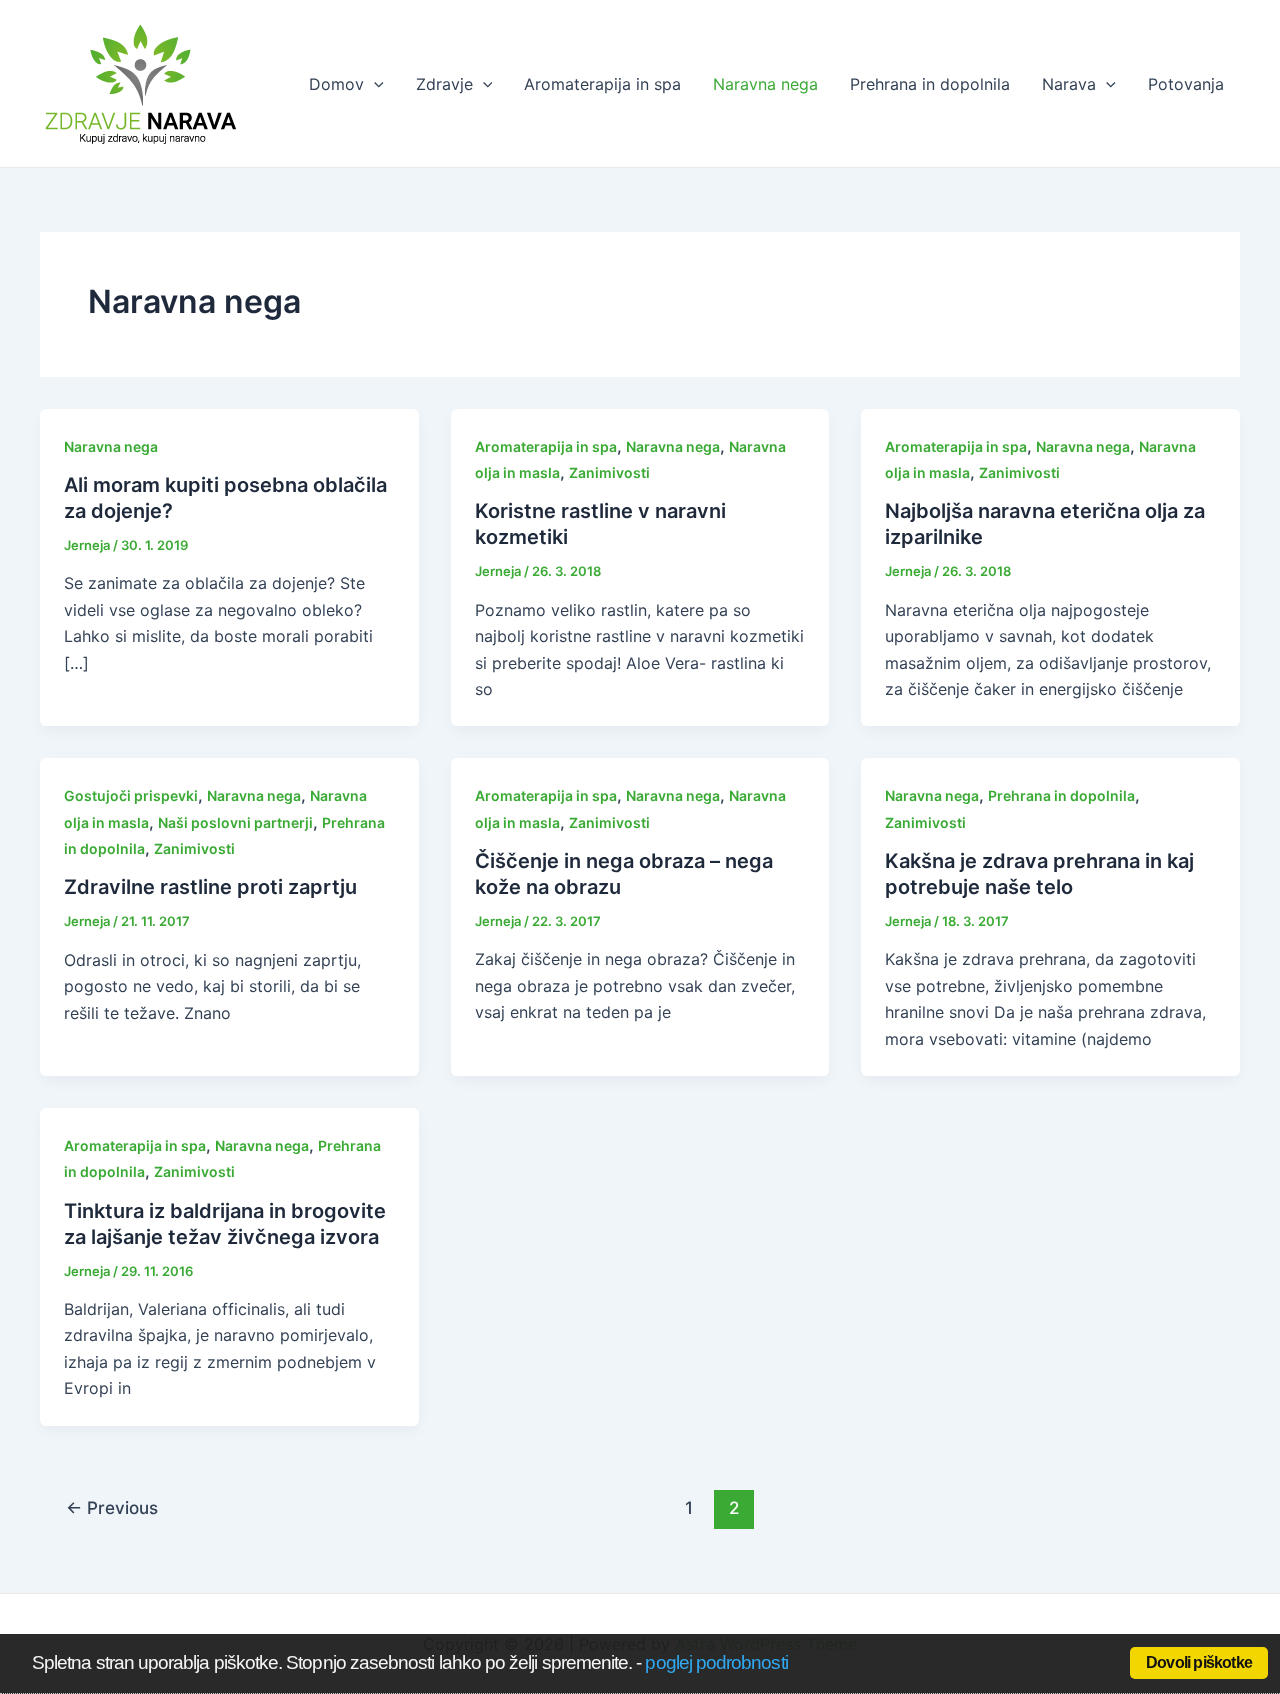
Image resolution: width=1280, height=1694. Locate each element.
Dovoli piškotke (1199, 1662)
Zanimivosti (609, 472)
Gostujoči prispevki (131, 795)
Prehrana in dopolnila (930, 84)
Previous (112, 1507)
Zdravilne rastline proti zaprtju (210, 887)
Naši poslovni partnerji (235, 822)
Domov (336, 84)
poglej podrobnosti (716, 1662)
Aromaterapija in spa (602, 84)
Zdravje (444, 84)
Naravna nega (765, 84)
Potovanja (1186, 84)
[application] (374, 84)
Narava (1069, 84)
